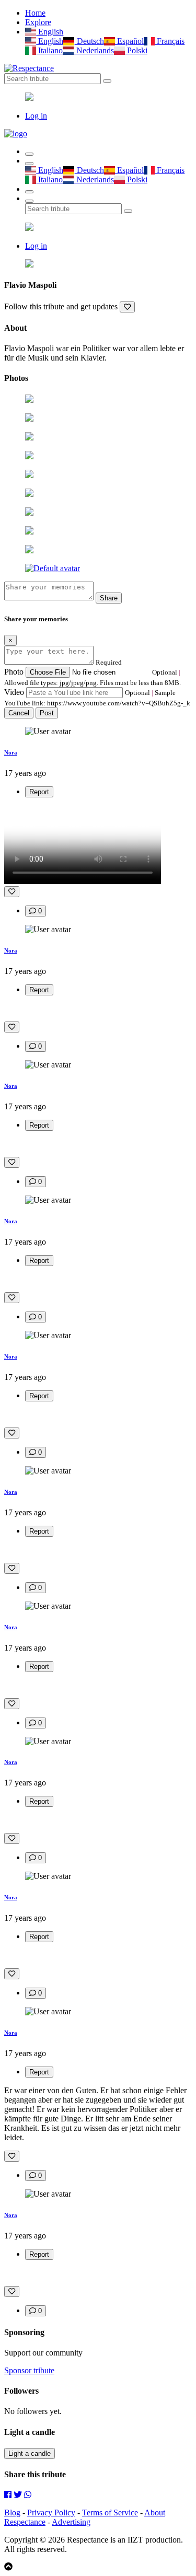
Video (14, 692)
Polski (136, 50)
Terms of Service (110, 2513)
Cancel (19, 713)
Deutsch (89, 41)
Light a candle (30, 2453)
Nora (11, 752)
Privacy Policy (51, 2513)
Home (35, 13)
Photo (14, 672)
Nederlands (94, 50)
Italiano (49, 50)
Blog (12, 2513)
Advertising (71, 2522)
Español (129, 41)
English (50, 32)
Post (47, 713)
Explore (38, 22)
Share (109, 598)
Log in (36, 116)
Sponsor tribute (29, 2370)
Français (170, 41)
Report (39, 792)
